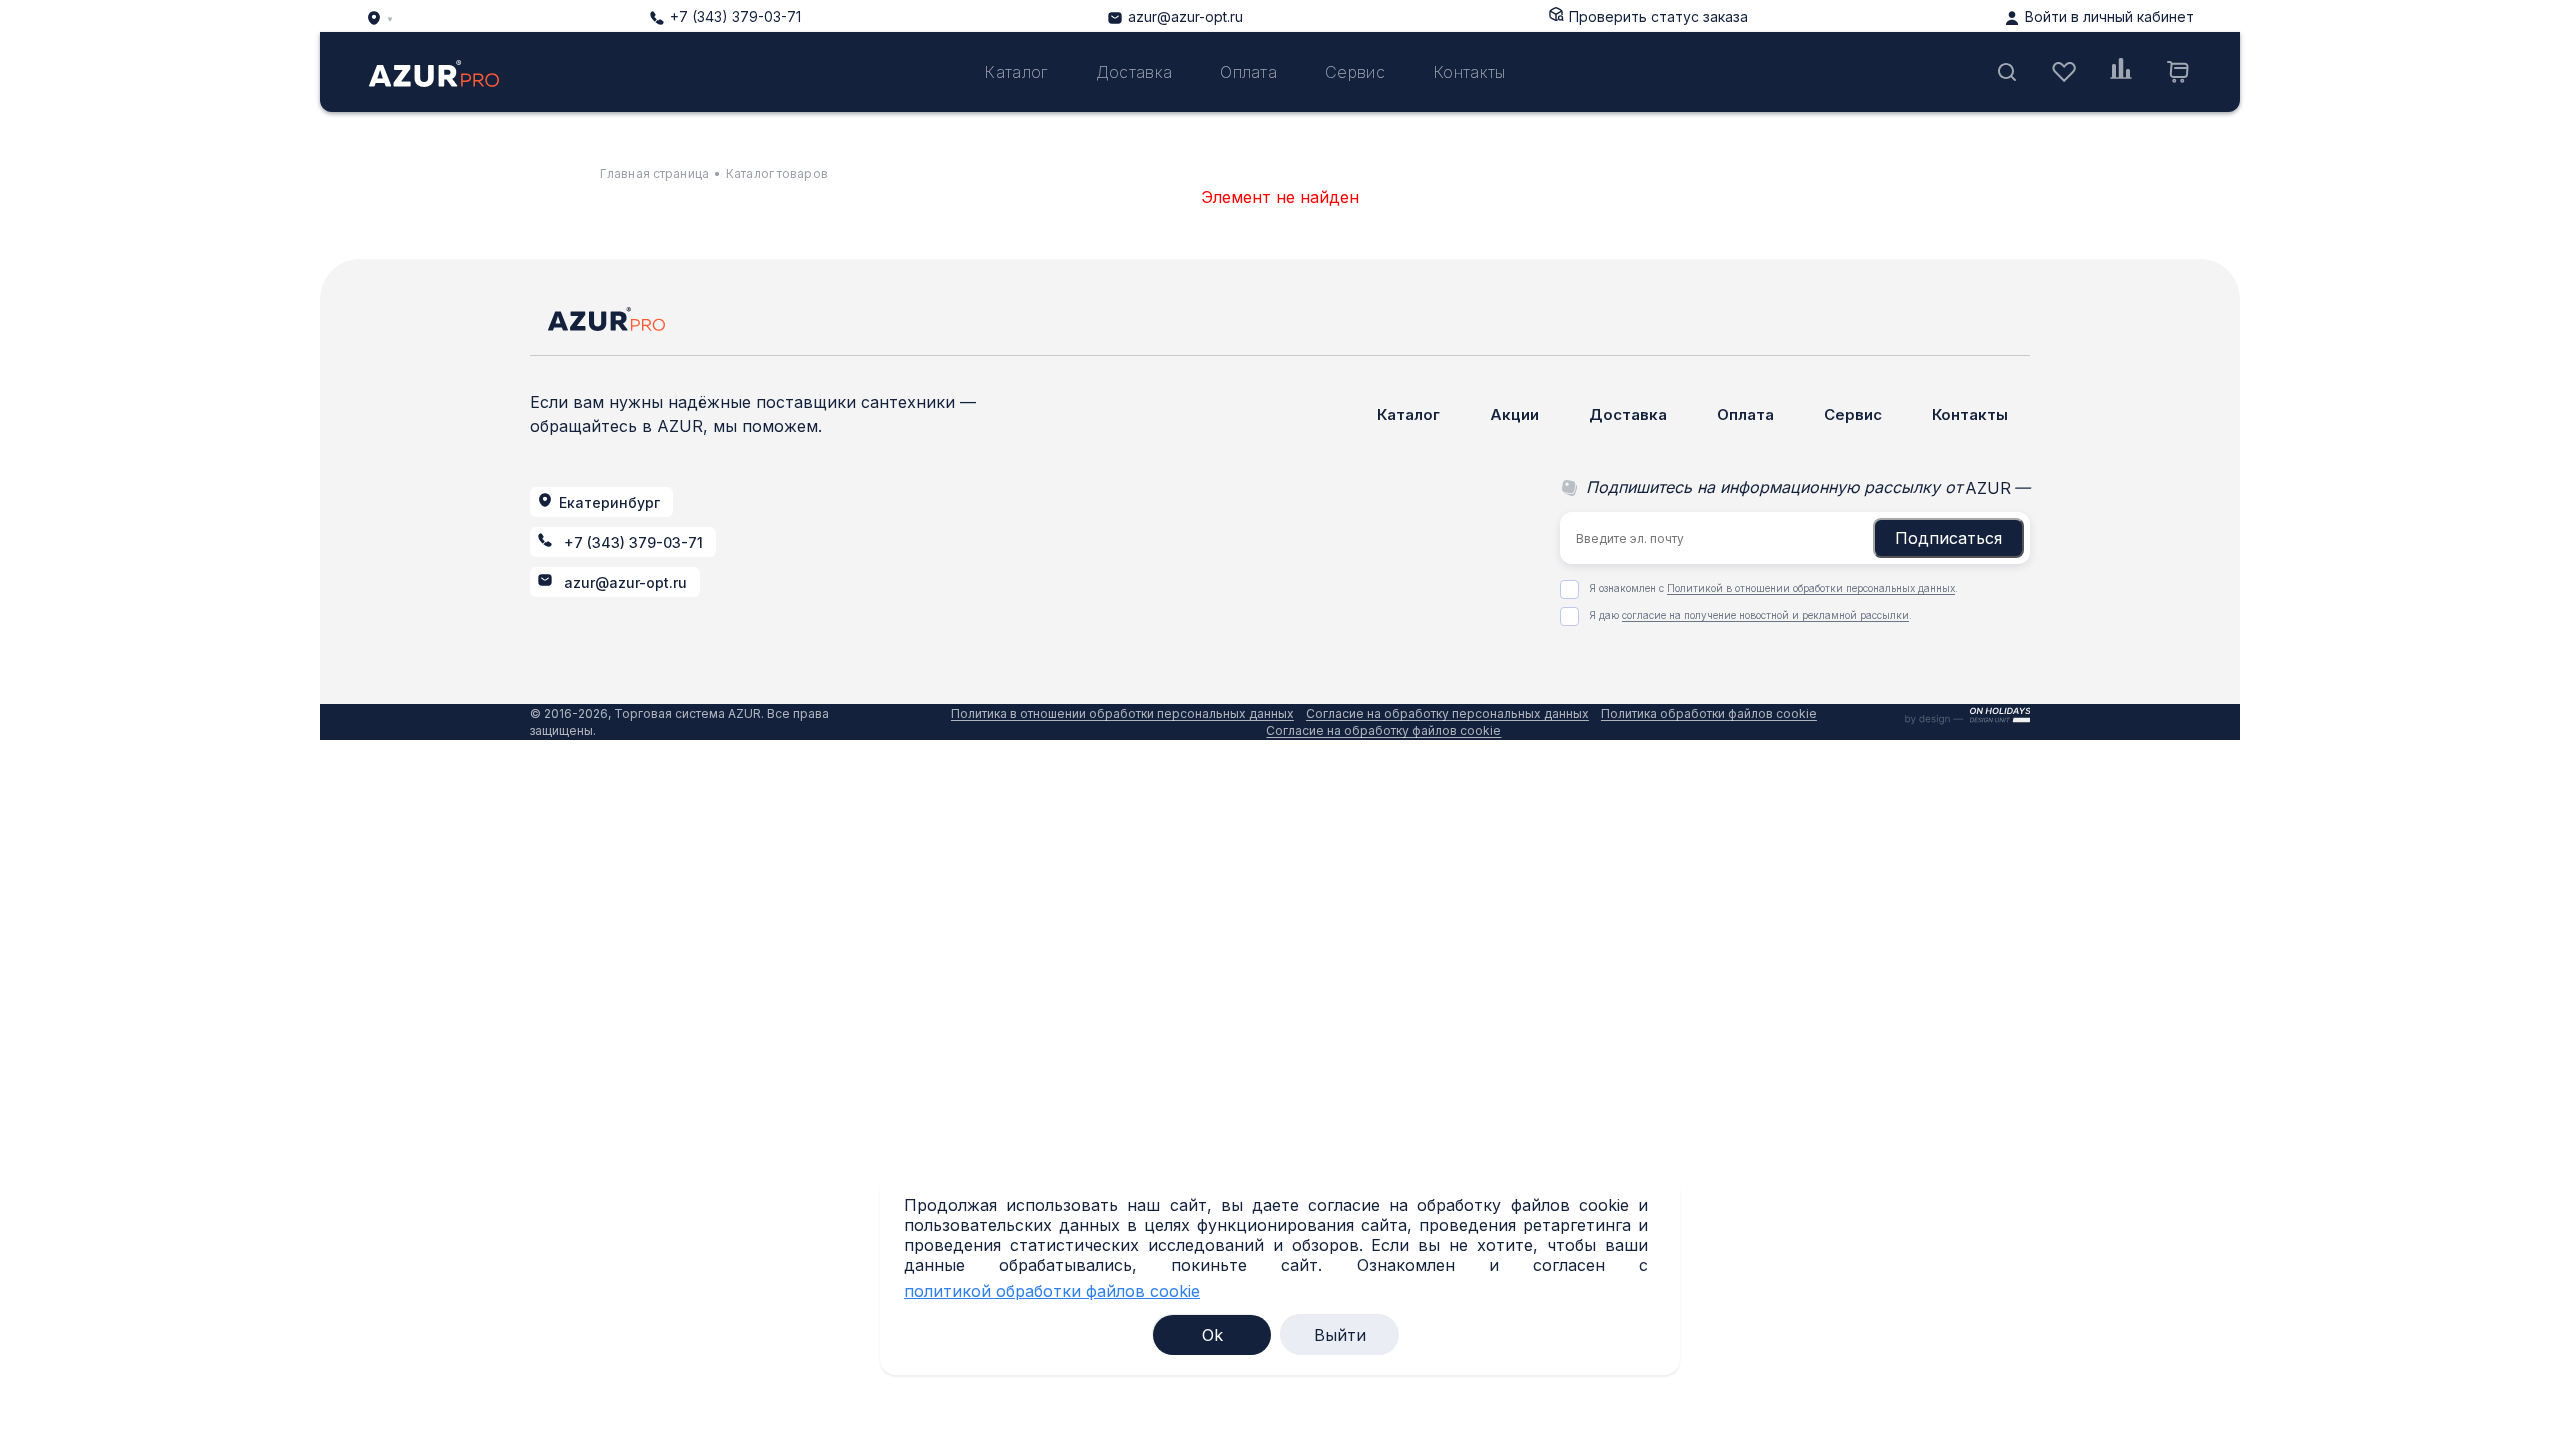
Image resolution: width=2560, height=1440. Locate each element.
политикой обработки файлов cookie (1052, 1291)
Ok (1212, 1335)
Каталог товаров (777, 173)
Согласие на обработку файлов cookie (1383, 730)
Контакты (1469, 72)
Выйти (1340, 1335)
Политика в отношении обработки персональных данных (1122, 713)
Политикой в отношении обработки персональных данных (1811, 588)
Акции (1514, 414)
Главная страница (654, 173)
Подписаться (1948, 538)
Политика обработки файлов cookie (1709, 713)
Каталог (1015, 72)
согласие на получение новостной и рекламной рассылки (1765, 615)
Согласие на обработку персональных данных (1447, 713)
